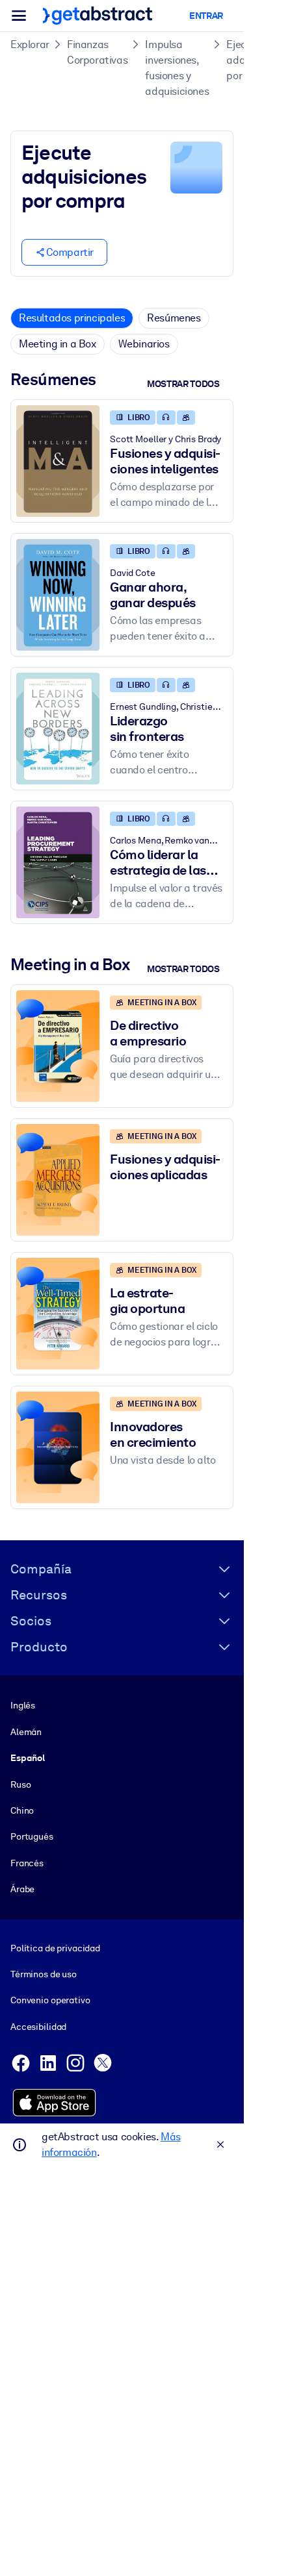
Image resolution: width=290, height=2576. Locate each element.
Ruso (20, 1784)
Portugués (32, 1836)
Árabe (22, 1889)
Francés (27, 1863)
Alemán (26, 1732)
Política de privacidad (55, 1948)
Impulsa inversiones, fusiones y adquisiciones (177, 68)
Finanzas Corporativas (97, 52)
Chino (22, 1810)
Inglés (23, 1705)
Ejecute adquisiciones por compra (258, 60)
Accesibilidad (38, 2027)
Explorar (30, 44)
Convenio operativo (50, 2000)
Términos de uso (44, 1974)
